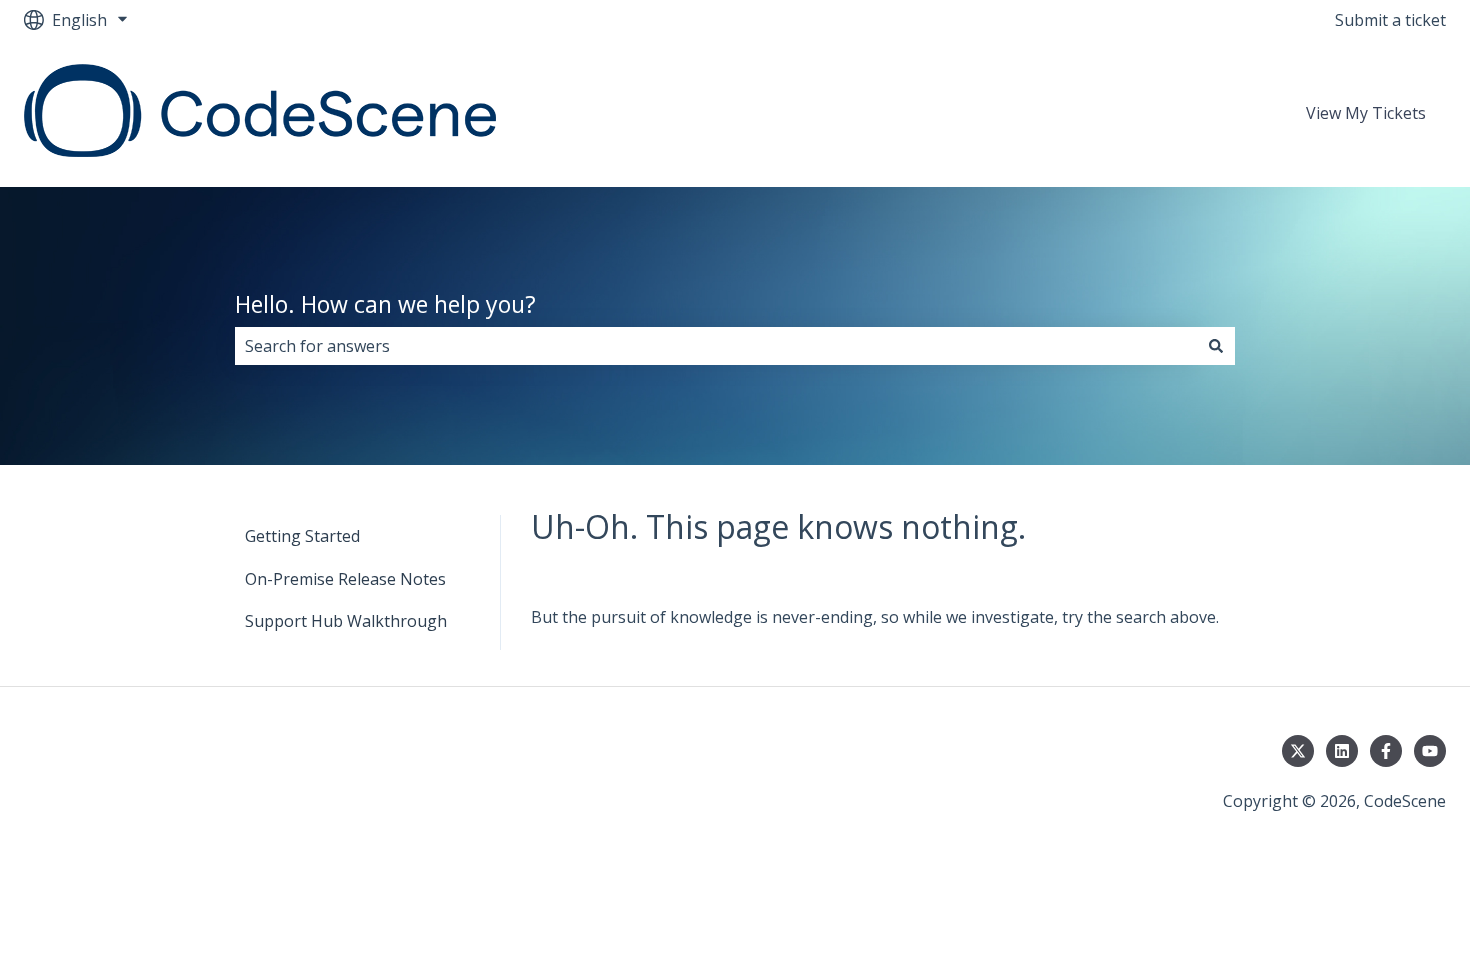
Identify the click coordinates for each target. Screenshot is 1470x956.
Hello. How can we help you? (385, 304)
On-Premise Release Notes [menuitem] (345, 579)
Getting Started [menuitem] (302, 536)
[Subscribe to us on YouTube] (1430, 751)
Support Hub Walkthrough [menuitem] (346, 621)
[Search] (1216, 346)
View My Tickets (1366, 113)
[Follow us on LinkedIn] (1342, 751)
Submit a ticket (1390, 20)
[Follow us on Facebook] (1386, 751)
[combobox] (716, 346)
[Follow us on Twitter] (1298, 751)
